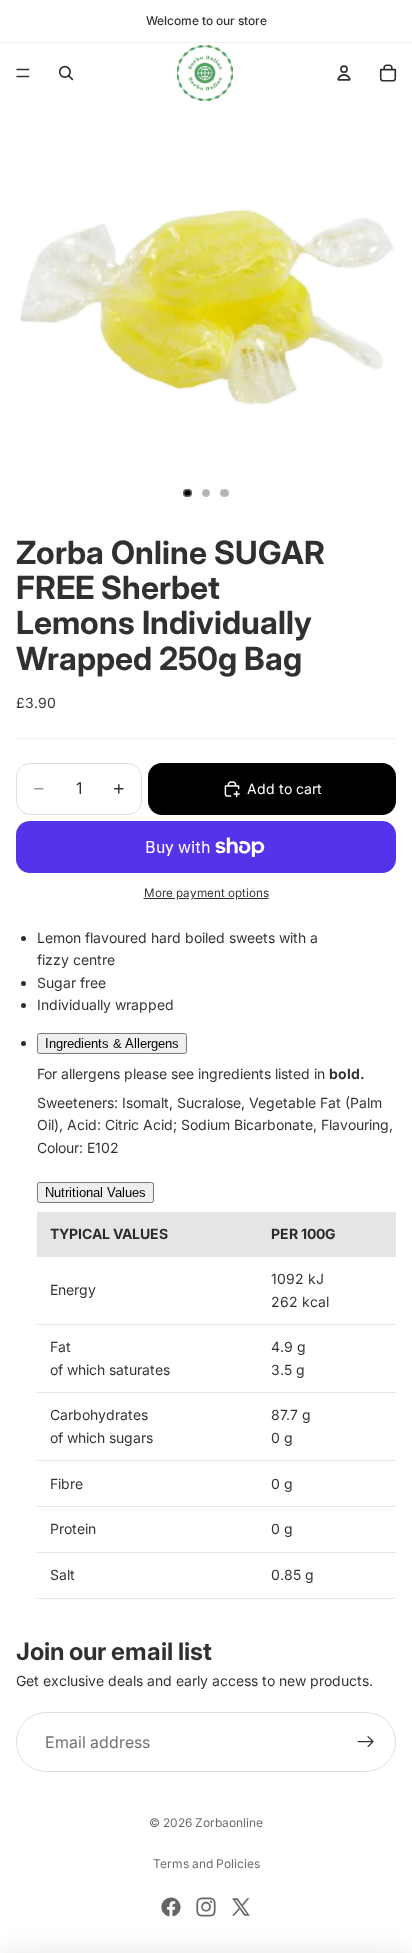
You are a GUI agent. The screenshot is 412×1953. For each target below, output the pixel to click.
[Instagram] (206, 1907)
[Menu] (23, 73)
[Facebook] (171, 1907)
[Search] (66, 73)
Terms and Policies (206, 1863)
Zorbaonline (229, 1822)
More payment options (206, 893)
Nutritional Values (95, 1192)
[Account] (344, 73)
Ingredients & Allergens (112, 1043)
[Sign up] (366, 1742)
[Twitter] (241, 1907)
